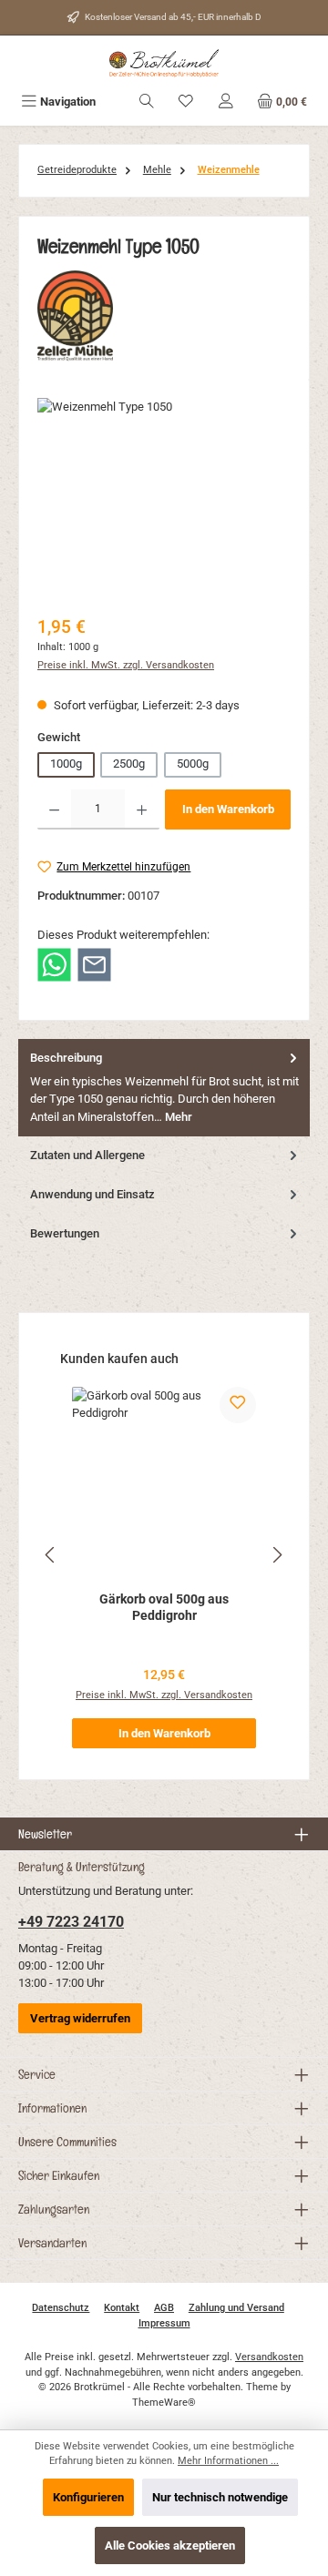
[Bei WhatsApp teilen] (54, 964)
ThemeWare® (164, 2403)
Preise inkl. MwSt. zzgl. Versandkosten (126, 665)
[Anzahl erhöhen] (142, 809)
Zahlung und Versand (236, 2308)
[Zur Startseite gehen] (164, 63)
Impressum (164, 2323)
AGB (164, 2308)
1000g (66, 764)
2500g (129, 764)
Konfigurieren (88, 2497)
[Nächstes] (277, 1555)
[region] (164, 500)
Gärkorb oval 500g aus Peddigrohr (164, 1608)
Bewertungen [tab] (65, 1233)
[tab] (164, 1088)
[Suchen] (147, 102)
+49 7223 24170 (71, 1922)
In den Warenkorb (228, 809)
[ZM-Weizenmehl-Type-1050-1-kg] (164, 500)
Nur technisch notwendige (220, 2497)
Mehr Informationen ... (228, 2461)
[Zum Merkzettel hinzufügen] (238, 1405)
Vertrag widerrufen (80, 2018)
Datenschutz (61, 2308)
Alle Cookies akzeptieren (170, 2545)
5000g (193, 764)
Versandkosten (269, 2357)
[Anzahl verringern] (54, 809)
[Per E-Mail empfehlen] (94, 964)
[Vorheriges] (51, 1555)
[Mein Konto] (226, 102)
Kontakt (122, 2308)
